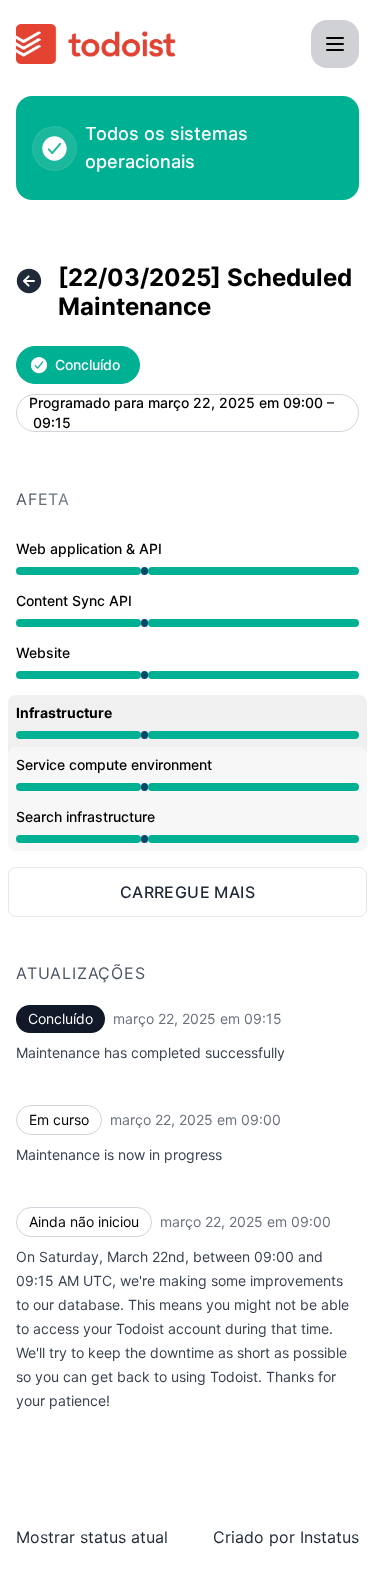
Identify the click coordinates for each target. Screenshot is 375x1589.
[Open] (335, 44)
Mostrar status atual (92, 1537)
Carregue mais (187, 892)
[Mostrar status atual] (29, 281)
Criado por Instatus (286, 1537)
